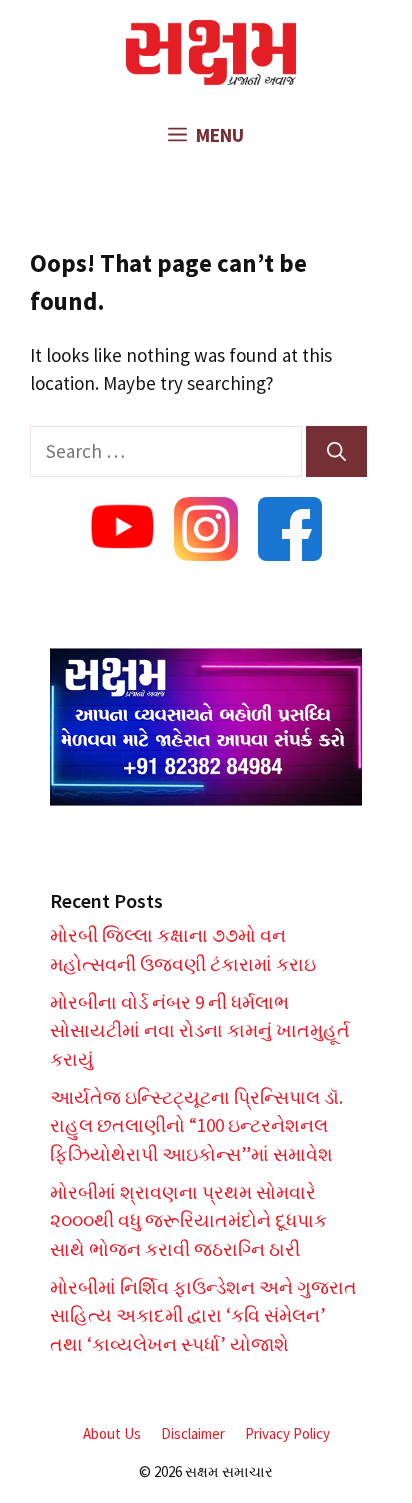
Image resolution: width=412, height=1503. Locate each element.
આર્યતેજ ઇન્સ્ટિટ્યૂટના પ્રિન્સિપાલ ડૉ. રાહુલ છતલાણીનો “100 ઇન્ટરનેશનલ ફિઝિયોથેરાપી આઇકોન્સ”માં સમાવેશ (196, 1125)
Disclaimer (193, 1433)
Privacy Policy (287, 1433)
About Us (112, 1433)
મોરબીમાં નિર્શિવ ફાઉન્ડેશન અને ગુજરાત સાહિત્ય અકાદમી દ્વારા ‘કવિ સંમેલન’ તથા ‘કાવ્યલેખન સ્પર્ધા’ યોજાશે (203, 1315)
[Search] (336, 451)
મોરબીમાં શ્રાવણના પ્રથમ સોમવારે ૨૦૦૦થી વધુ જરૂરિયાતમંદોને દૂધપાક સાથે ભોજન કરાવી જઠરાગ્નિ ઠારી (188, 1220)
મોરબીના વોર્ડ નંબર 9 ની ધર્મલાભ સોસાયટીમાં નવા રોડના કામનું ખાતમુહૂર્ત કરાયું (200, 1030)
